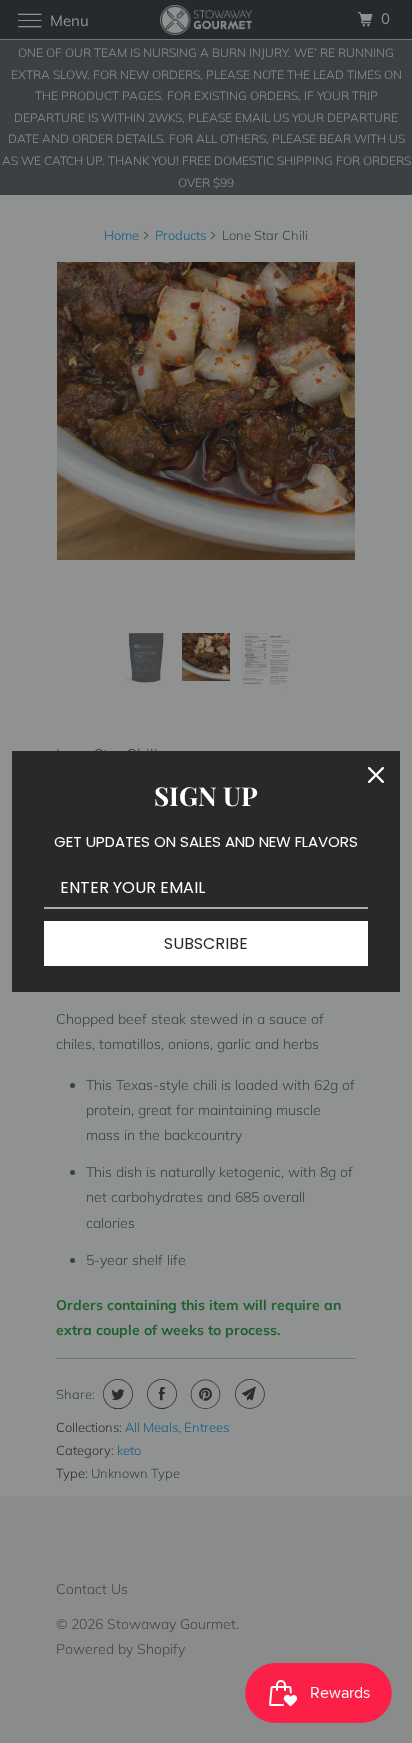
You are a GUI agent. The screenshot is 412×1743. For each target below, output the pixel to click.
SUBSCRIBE (206, 943)
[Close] (376, 775)
